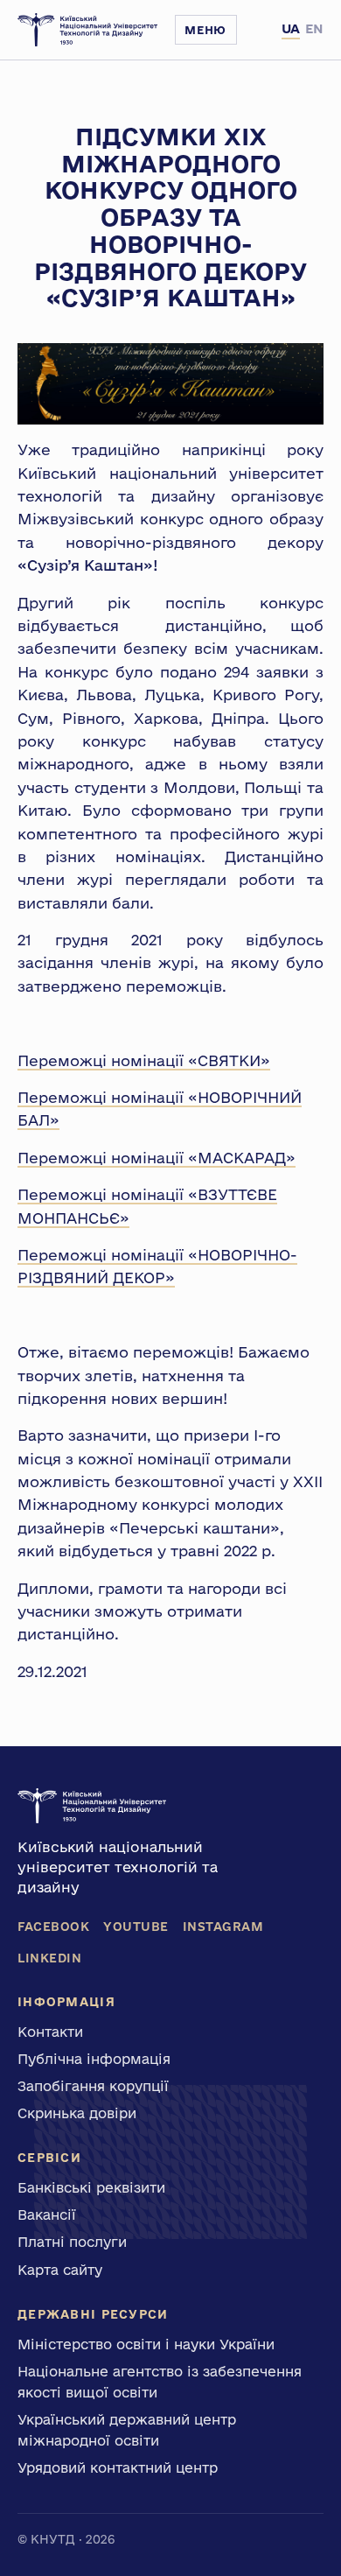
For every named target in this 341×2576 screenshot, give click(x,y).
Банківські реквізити (91, 2187)
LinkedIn (49, 1958)
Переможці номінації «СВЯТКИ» (144, 1060)
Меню (205, 30)
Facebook (53, 1927)
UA (291, 28)
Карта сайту (60, 2270)
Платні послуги (72, 2242)
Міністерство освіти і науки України (146, 2344)
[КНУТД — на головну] (87, 30)
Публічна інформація (94, 2059)
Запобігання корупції (93, 2086)
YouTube (136, 1927)
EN (314, 28)
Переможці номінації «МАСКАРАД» (157, 1158)
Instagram (223, 1927)
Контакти (50, 2032)
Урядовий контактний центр (118, 2467)
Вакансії (47, 2215)
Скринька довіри (77, 2113)
